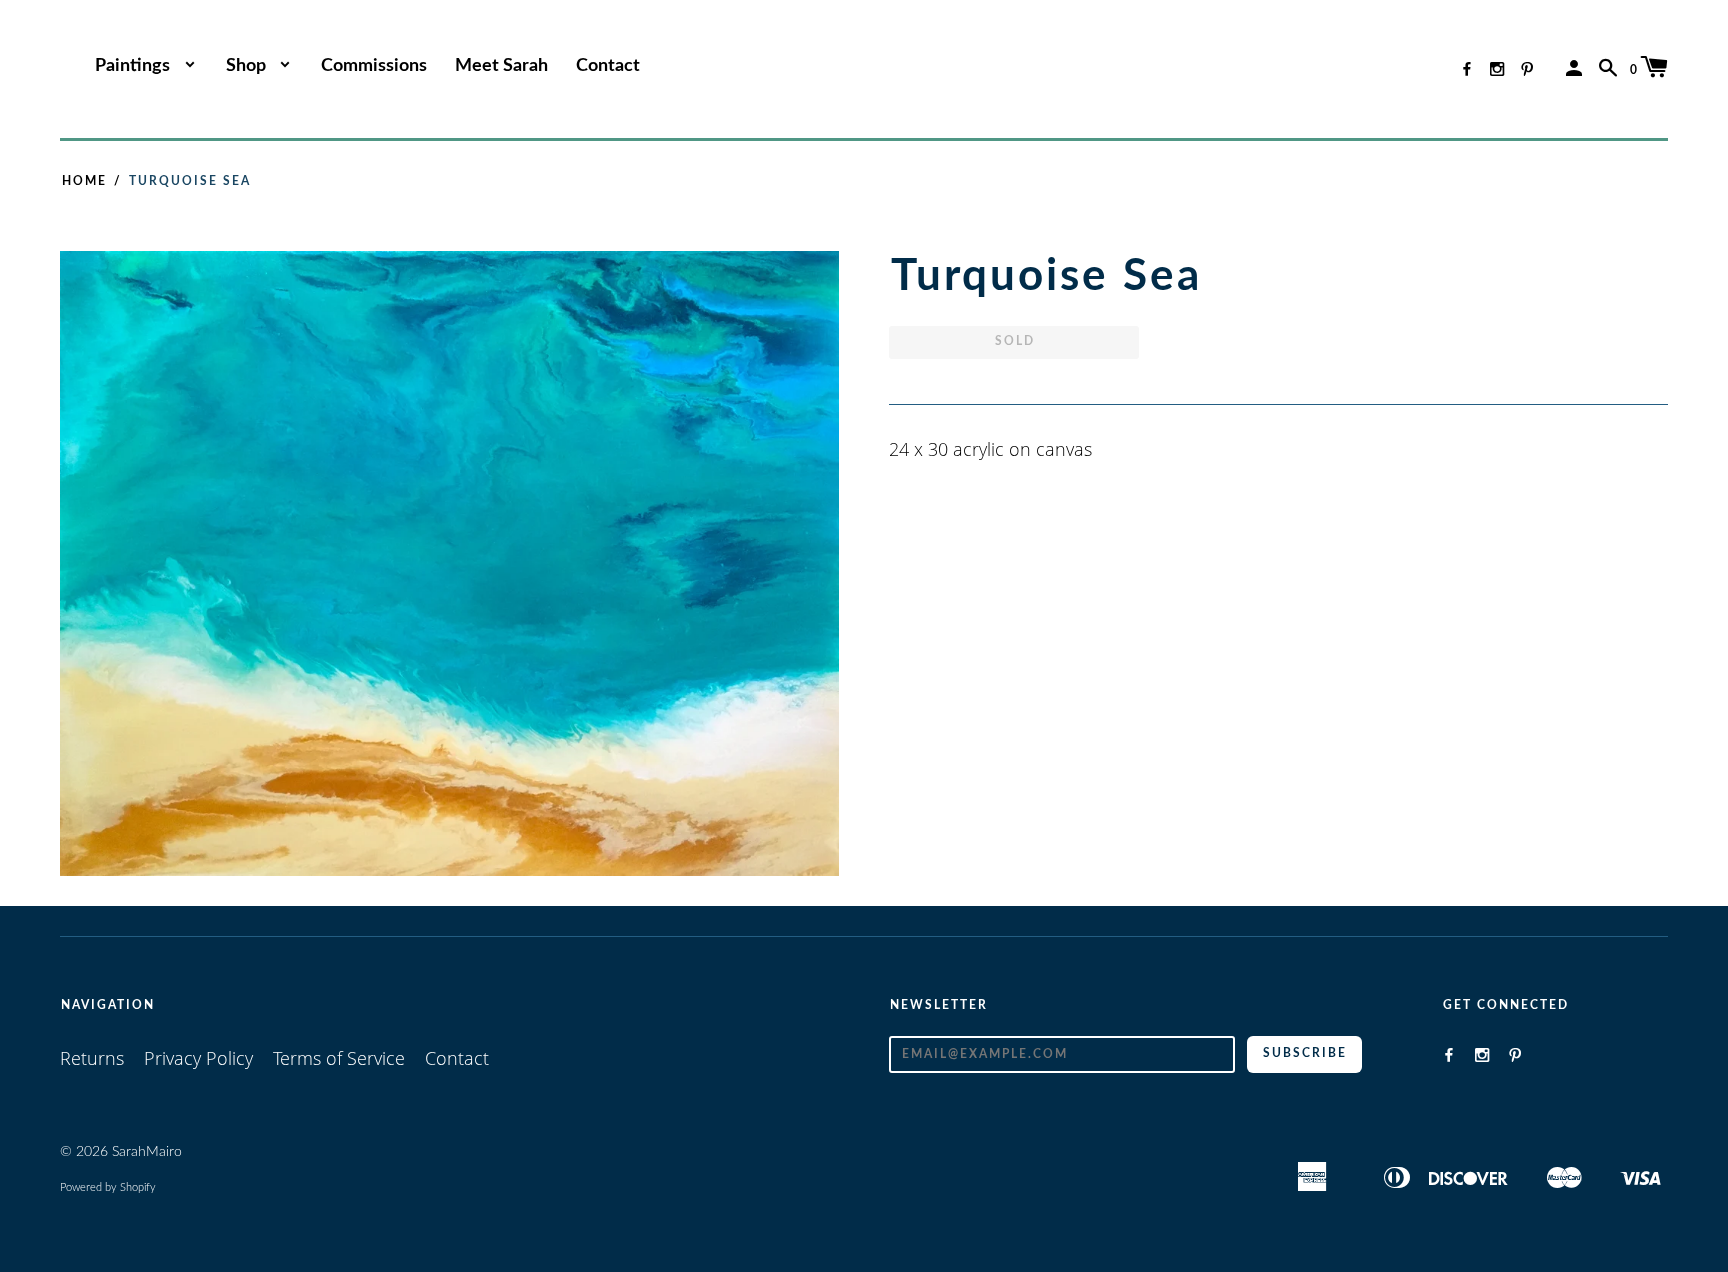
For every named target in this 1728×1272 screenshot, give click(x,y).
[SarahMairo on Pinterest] (1527, 68)
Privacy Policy (198, 1058)
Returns (92, 1058)
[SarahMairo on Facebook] (1467, 68)
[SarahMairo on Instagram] (1497, 68)
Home (84, 181)
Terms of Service (339, 1058)
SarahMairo (147, 1152)
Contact (608, 66)
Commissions (374, 66)
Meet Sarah (501, 66)
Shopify (138, 1187)
